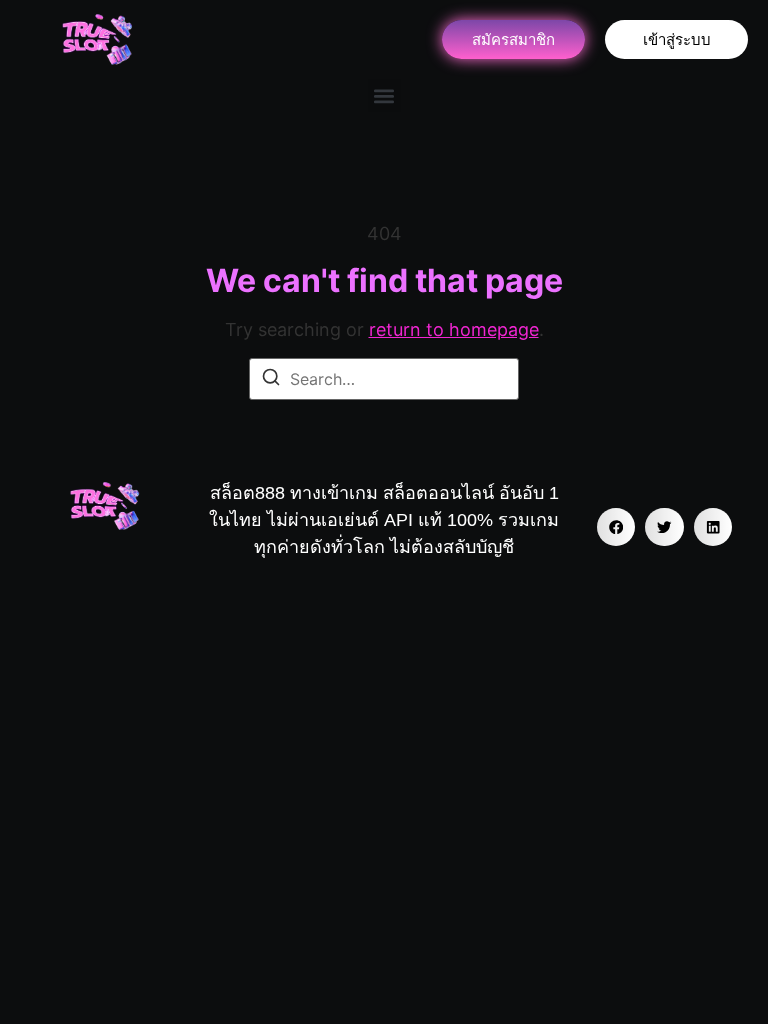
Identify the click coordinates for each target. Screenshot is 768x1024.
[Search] (271, 380)
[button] (384, 95)
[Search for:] (384, 379)
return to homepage (454, 329)
